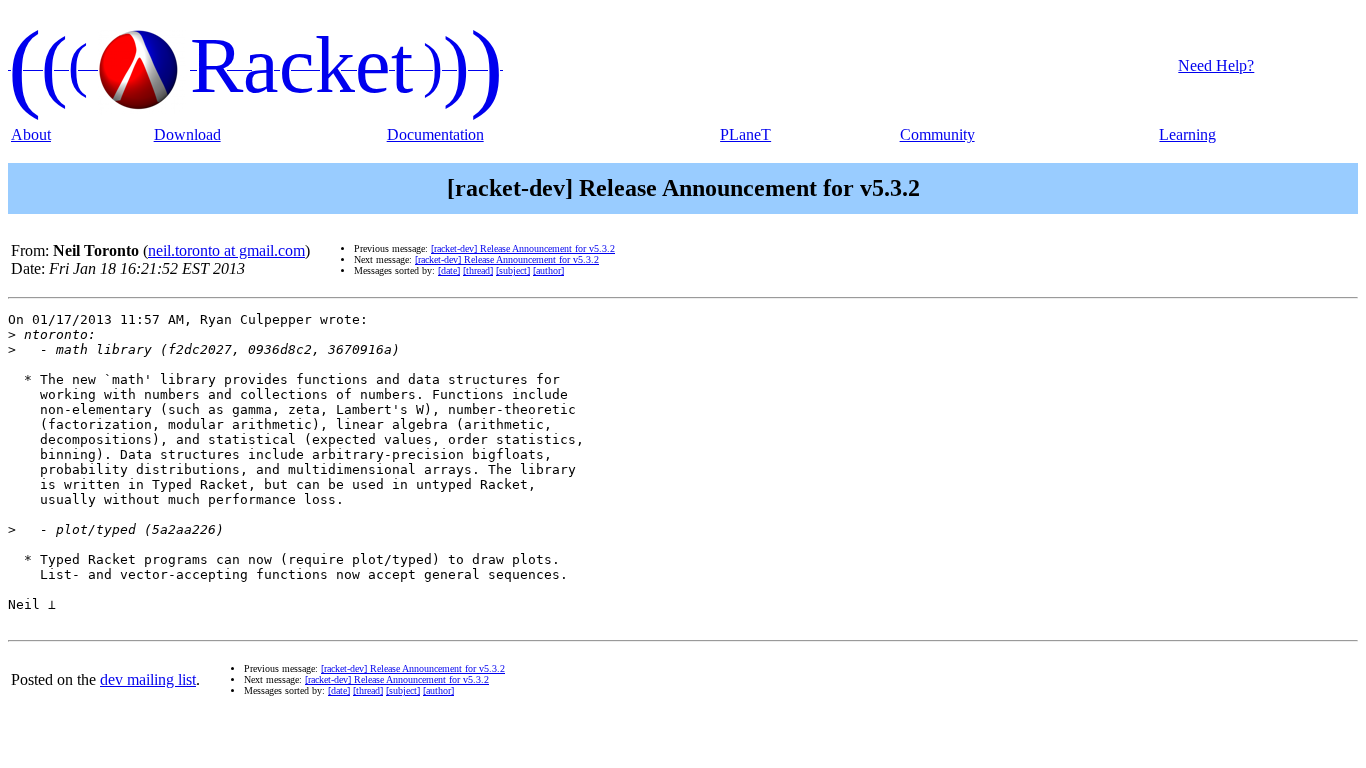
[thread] (478, 270)
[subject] (513, 270)
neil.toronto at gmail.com (226, 250)
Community (937, 134)
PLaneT (745, 134)
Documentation (435, 134)
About (31, 134)
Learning (1187, 134)
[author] (548, 270)
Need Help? (1216, 65)
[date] (449, 270)
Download (187, 134)
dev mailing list (148, 679)
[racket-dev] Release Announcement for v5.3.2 (523, 248)
